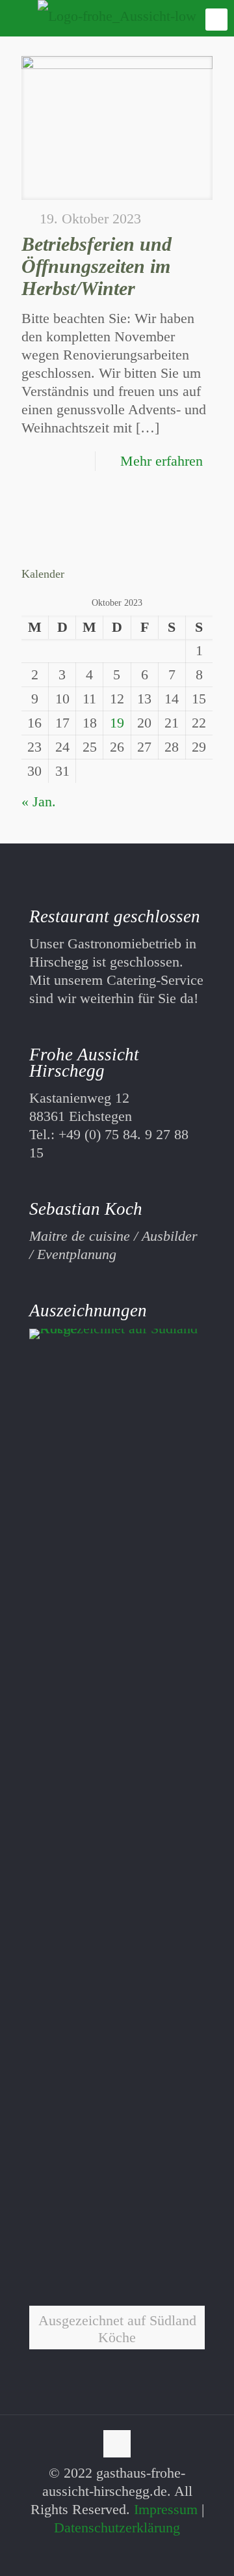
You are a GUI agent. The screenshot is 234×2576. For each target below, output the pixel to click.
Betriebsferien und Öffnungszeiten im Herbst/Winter (97, 266)
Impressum (166, 2509)
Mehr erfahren (162, 461)
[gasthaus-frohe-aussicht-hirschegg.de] (117, 16)
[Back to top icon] (117, 2444)
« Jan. (39, 801)
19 (117, 723)
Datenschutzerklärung (117, 2527)
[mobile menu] (216, 20)
